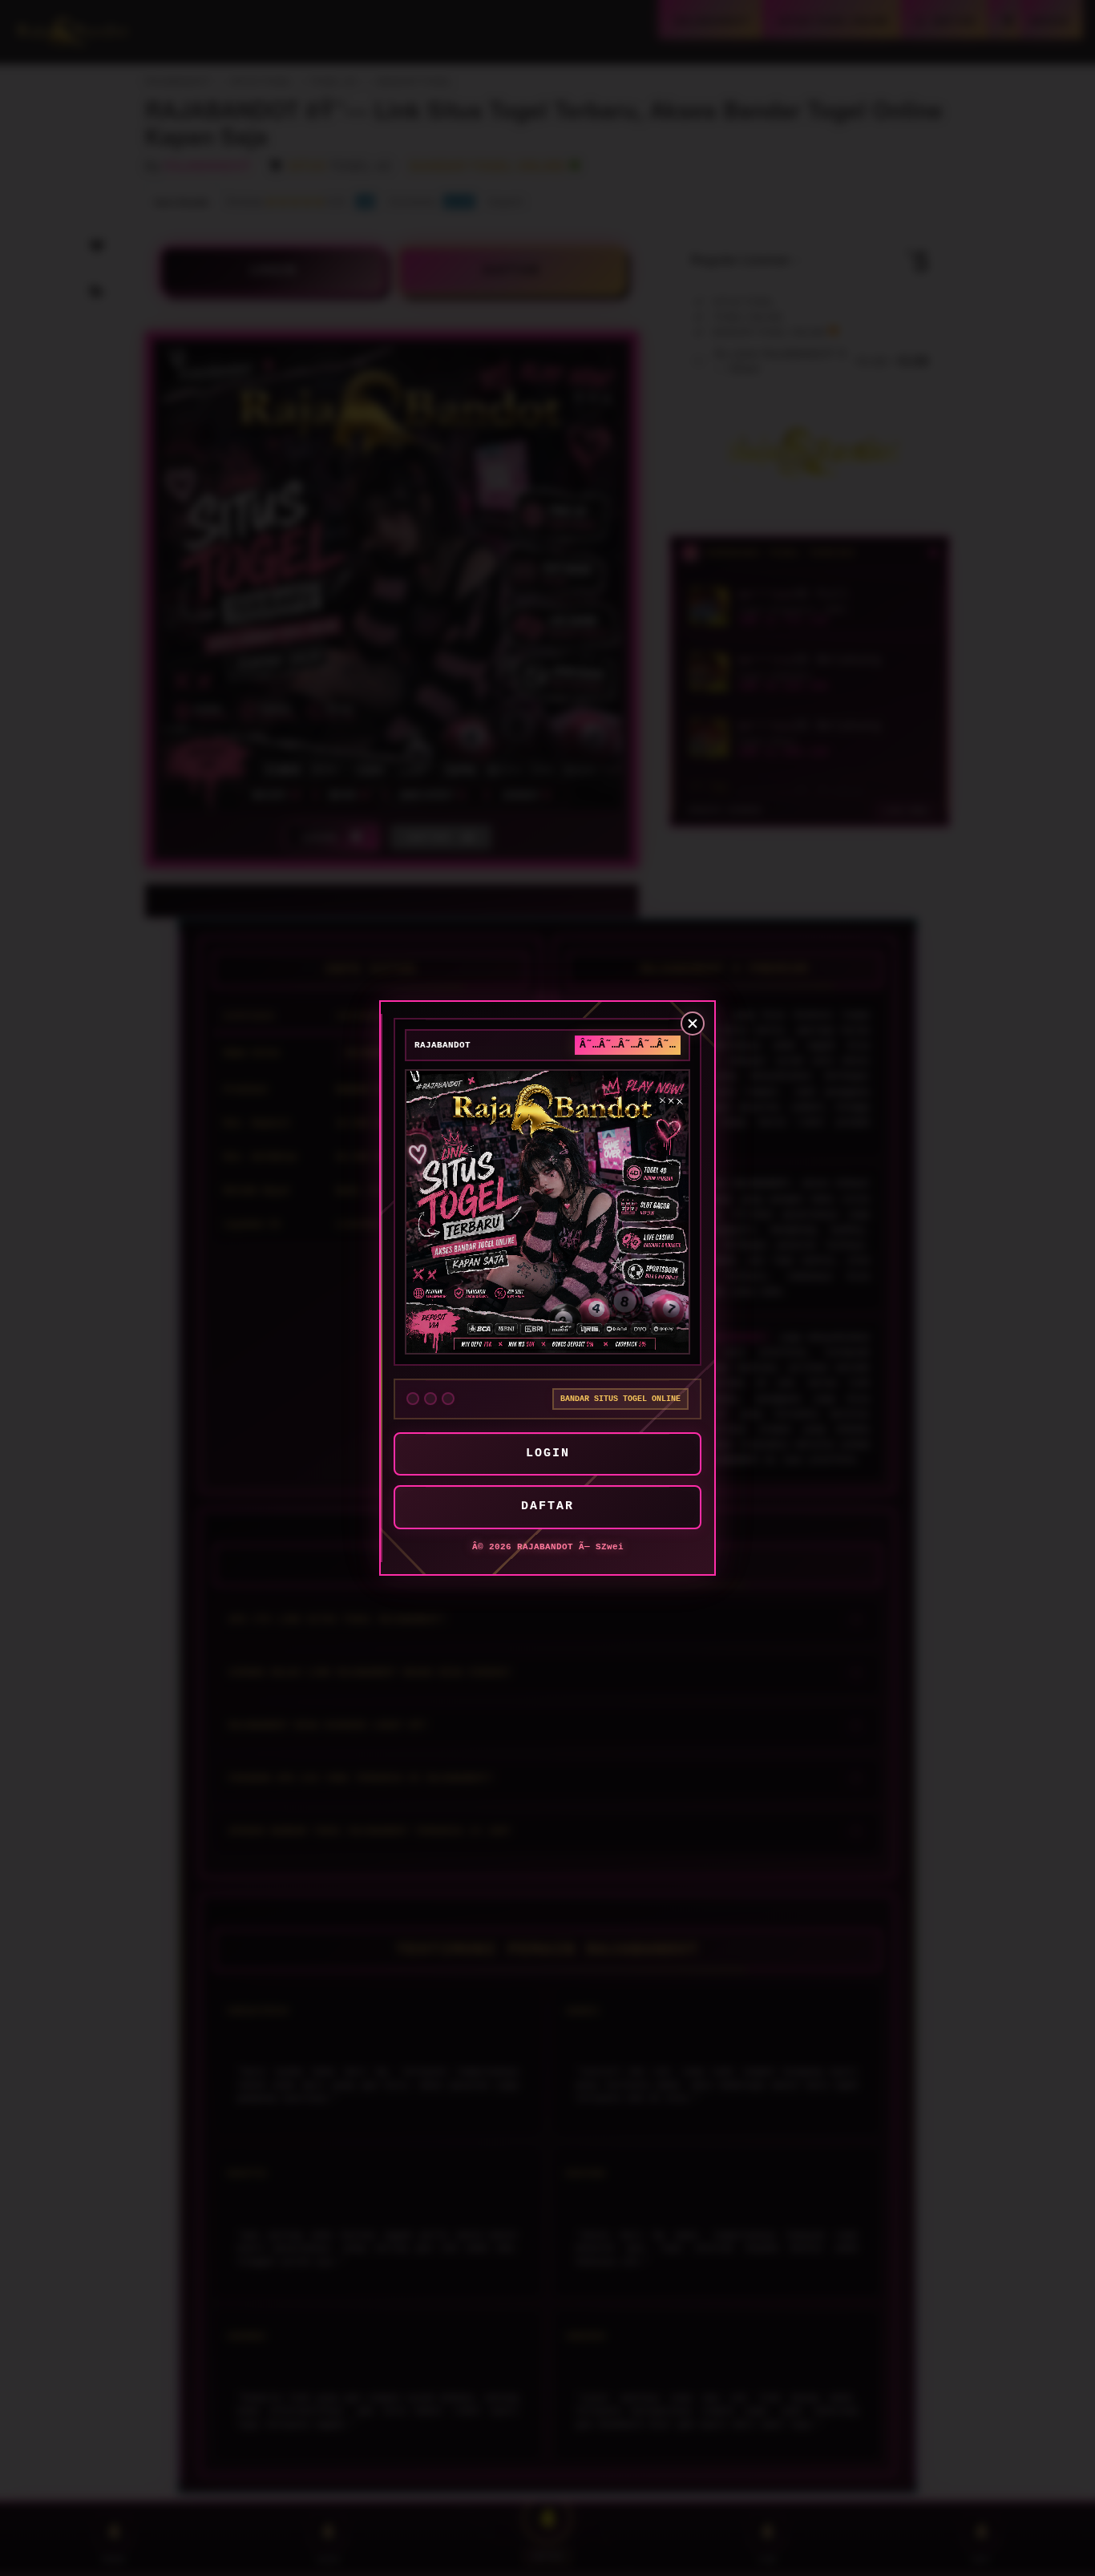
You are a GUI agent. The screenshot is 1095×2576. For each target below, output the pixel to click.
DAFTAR (547, 1506)
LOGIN (548, 1454)
